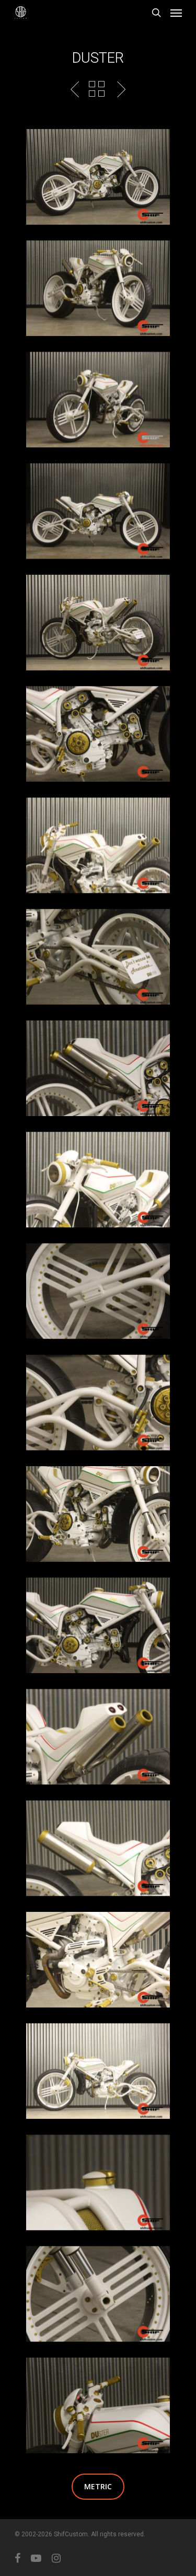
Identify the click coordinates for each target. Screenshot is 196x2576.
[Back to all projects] (97, 89)
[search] (156, 13)
